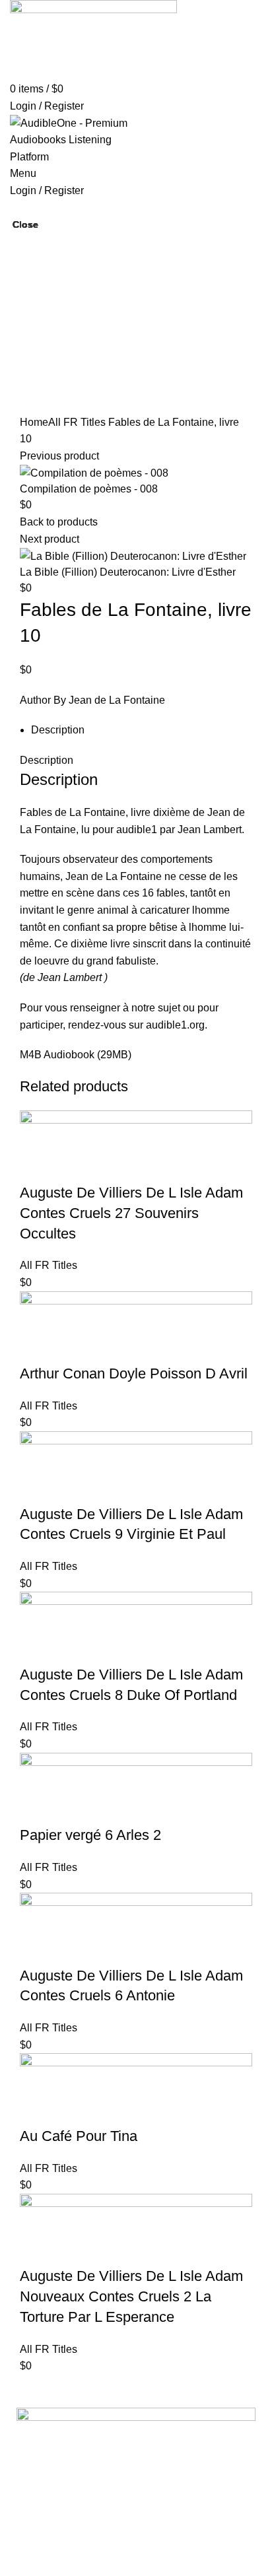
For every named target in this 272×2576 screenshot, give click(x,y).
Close (25, 224)
